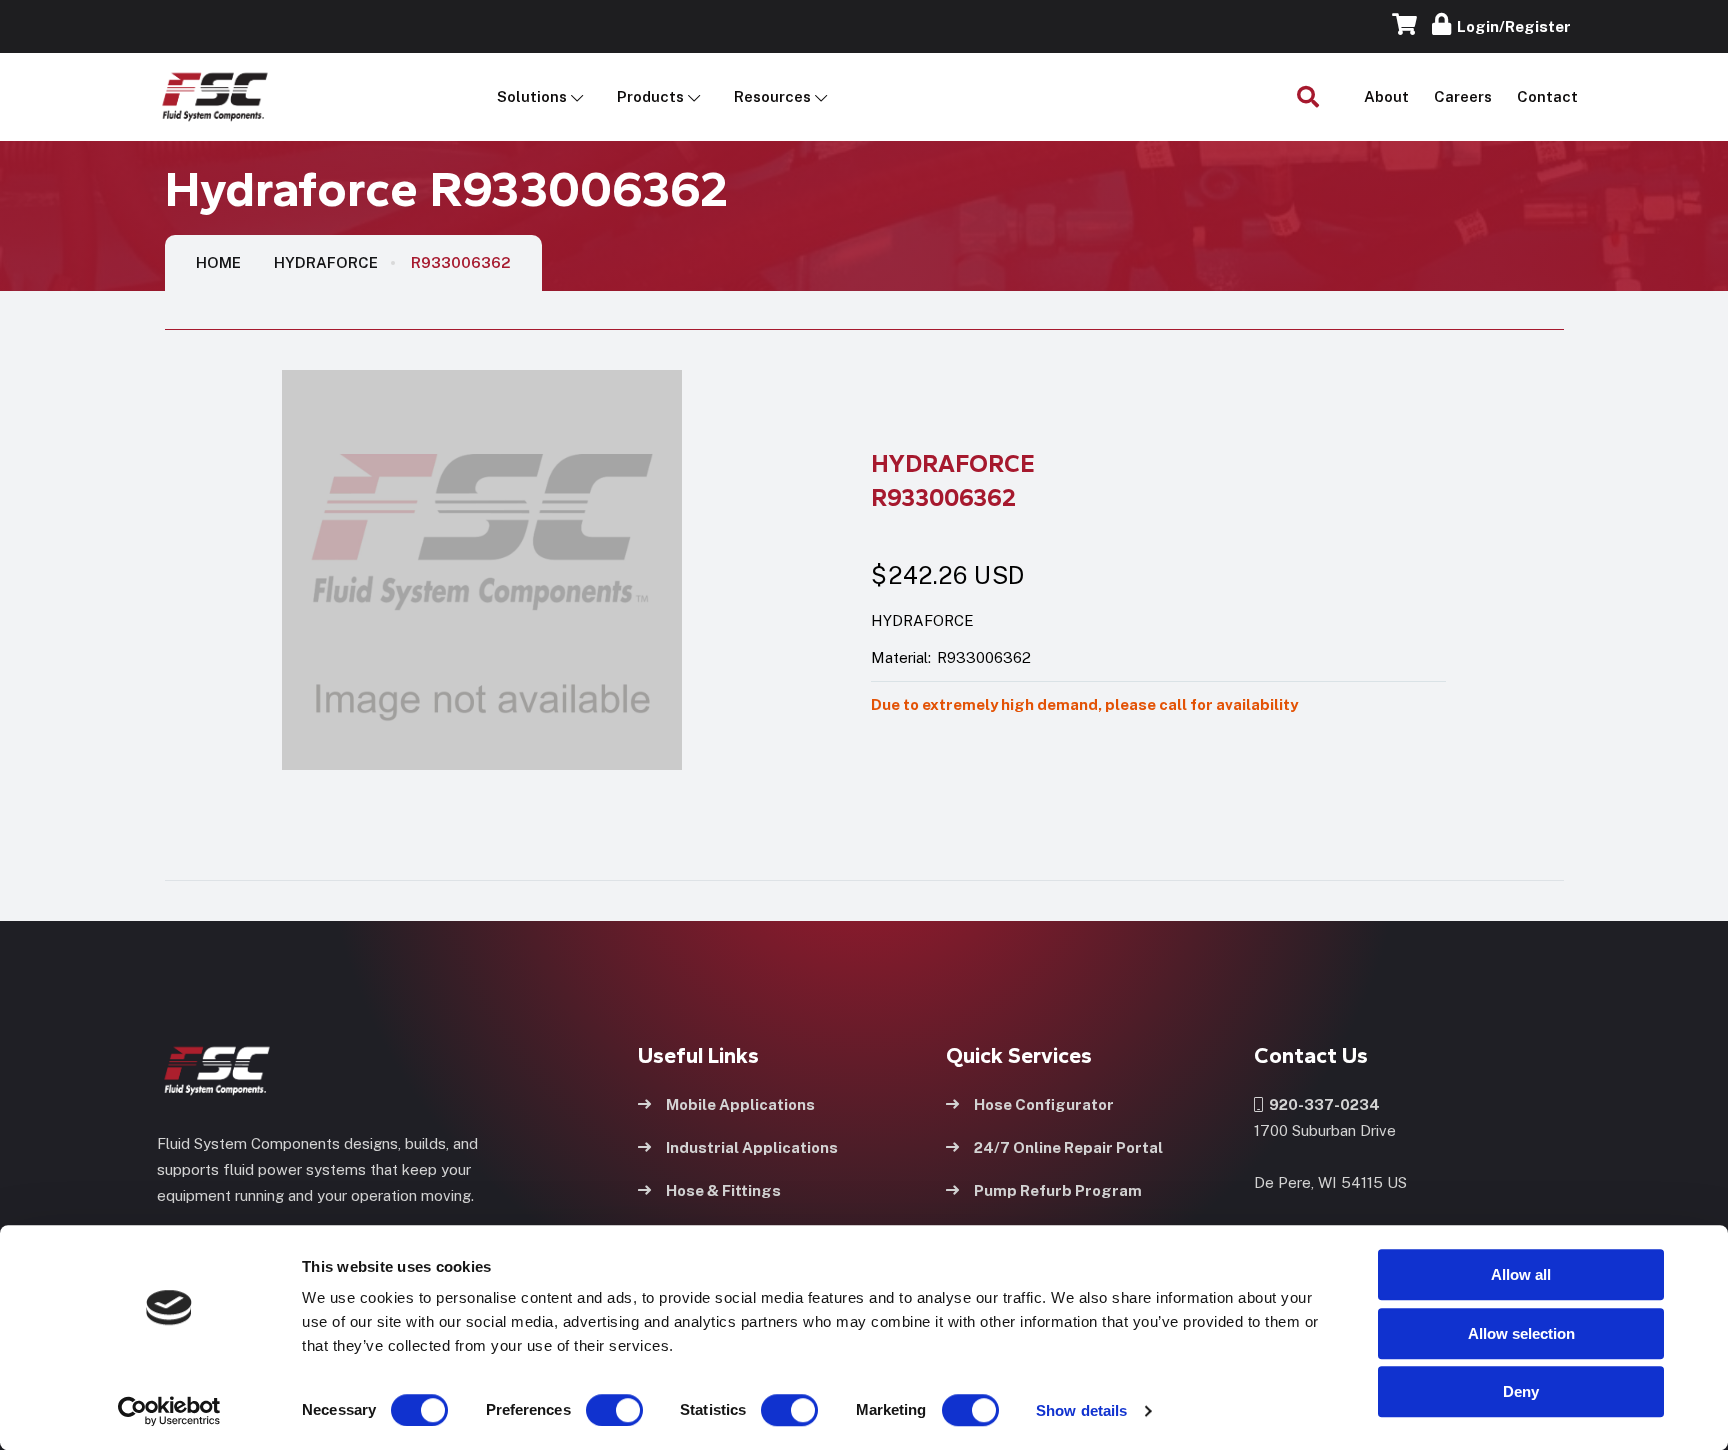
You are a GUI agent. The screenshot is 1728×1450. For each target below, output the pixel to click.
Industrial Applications (752, 1147)
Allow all (1521, 1274)
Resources (772, 96)
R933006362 (461, 262)
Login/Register (1511, 26)
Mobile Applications (740, 1104)
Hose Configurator (1044, 1104)
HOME (218, 262)
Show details (1081, 1410)
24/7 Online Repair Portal (1068, 1147)
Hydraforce (326, 262)
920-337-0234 (1321, 1104)
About (1386, 96)
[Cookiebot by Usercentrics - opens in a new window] (169, 1411)
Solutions (532, 96)
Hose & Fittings (723, 1190)
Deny (1521, 1391)
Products (650, 96)
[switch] (595, 1410)
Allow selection (1521, 1333)
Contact (1547, 96)
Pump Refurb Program (1058, 1190)
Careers (1463, 96)
